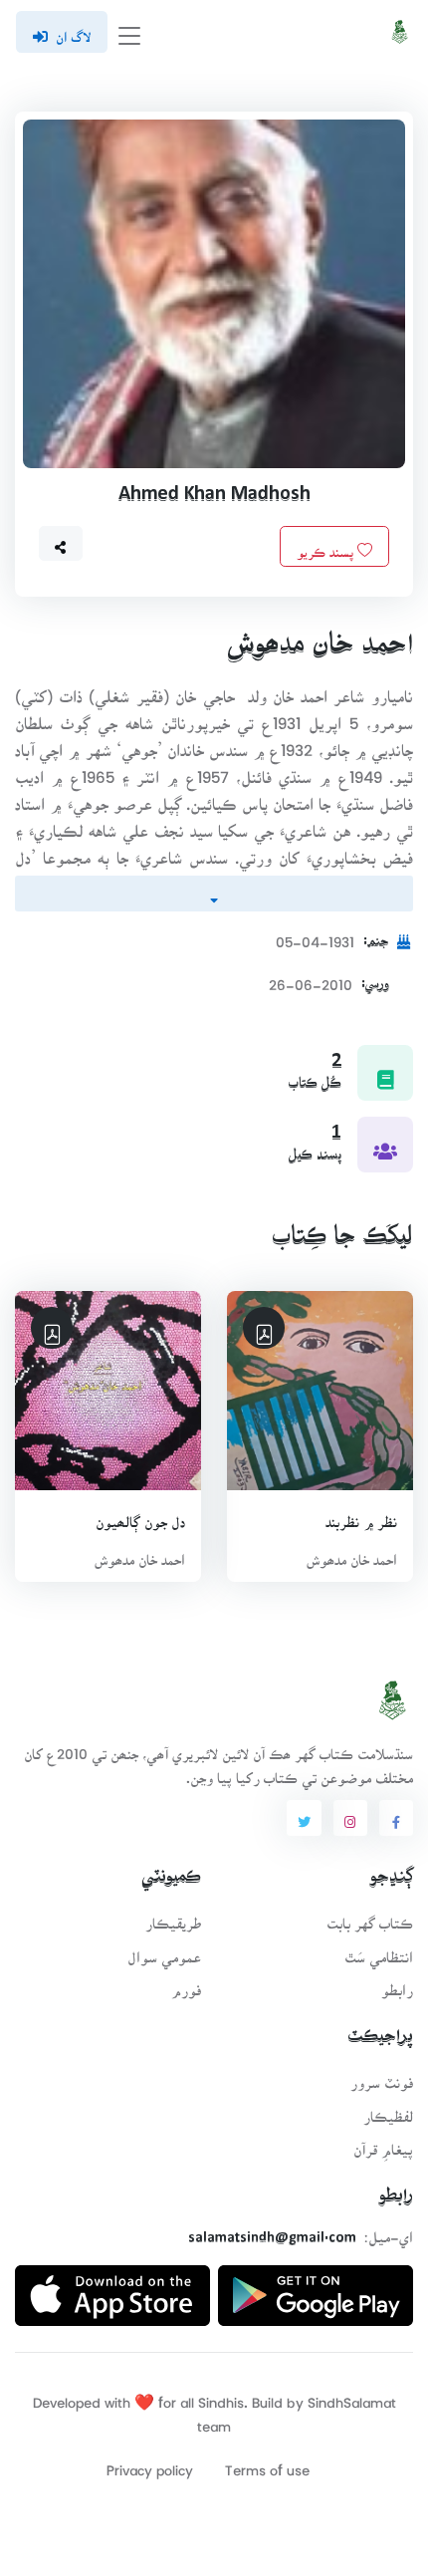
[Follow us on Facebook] (396, 1818)
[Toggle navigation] (129, 32)
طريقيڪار (173, 1917)
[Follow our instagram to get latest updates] (350, 1818)
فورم (186, 1984)
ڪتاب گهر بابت (370, 1917)
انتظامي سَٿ (379, 1951)
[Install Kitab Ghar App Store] (112, 2288)
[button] (61, 544)
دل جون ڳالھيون (140, 1516)
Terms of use (267, 2464)
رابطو (397, 1984)
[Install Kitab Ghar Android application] (316, 2288)
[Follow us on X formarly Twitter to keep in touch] (304, 1818)
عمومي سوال (164, 1951)
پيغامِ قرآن (383, 2143)
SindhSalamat (352, 2396)
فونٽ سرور (382, 2076)
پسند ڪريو (327, 546)
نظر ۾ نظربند (361, 1516)
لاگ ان (73, 31)
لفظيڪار (388, 2110)
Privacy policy (150, 2464)
